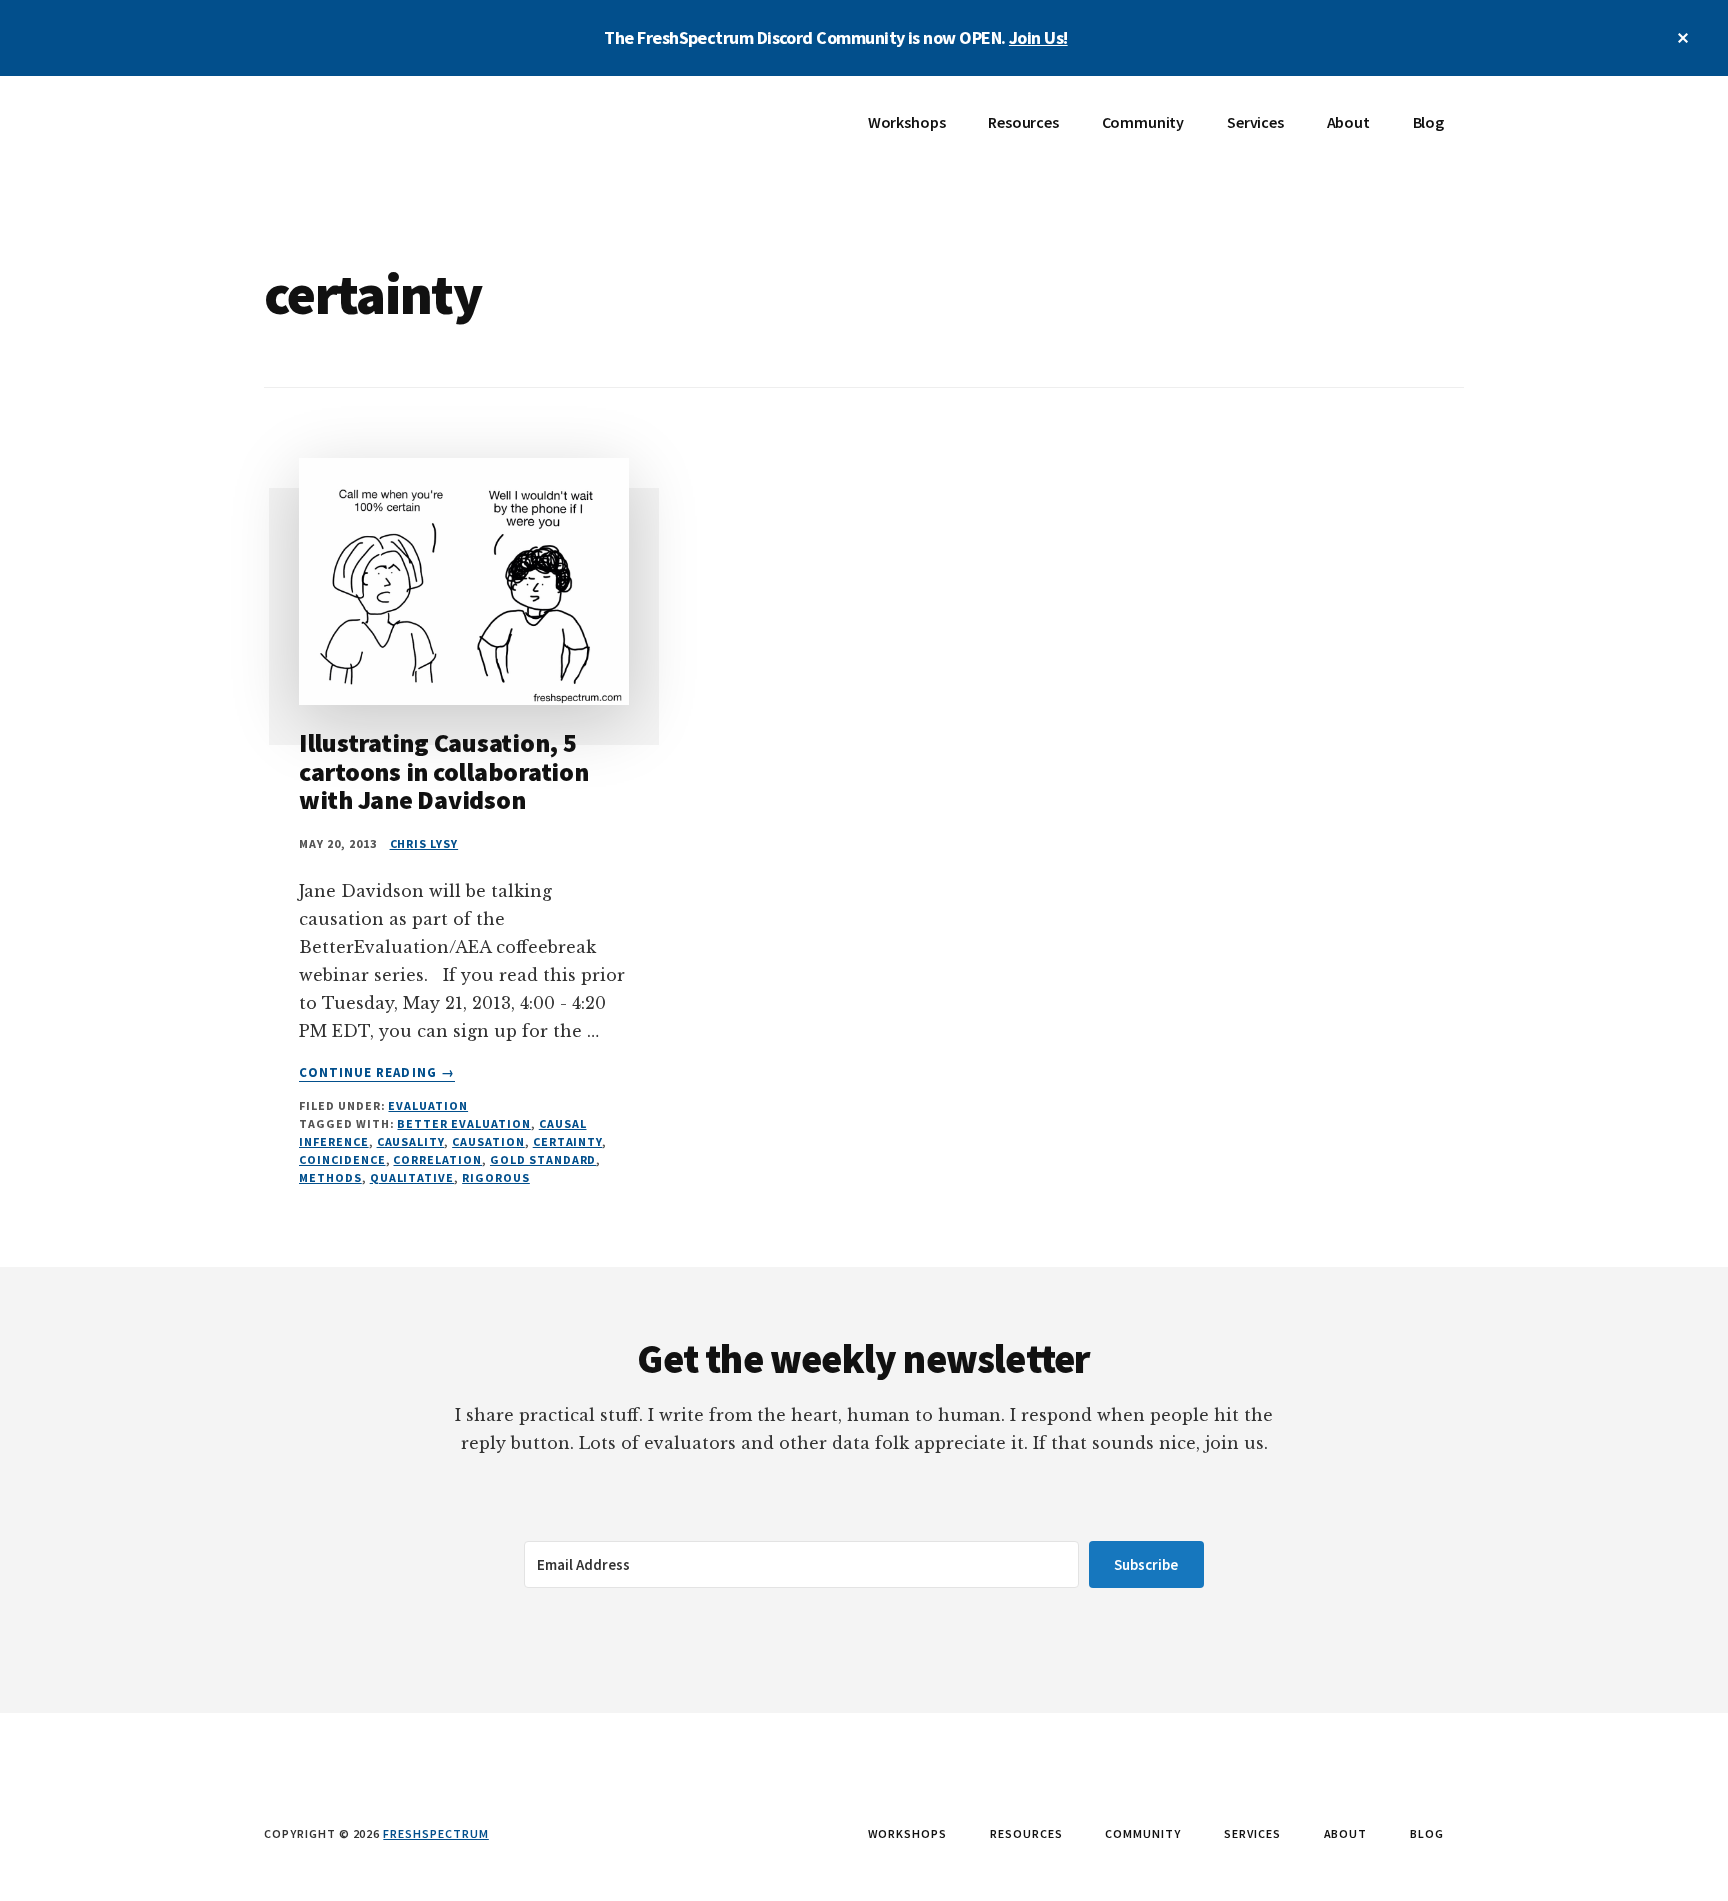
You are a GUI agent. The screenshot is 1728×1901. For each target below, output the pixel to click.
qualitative (412, 1177)
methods (330, 1177)
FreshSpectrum (414, 136)
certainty (568, 1141)
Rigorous (496, 1177)
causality (411, 1141)
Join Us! (1038, 37)
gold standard (543, 1159)
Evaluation (428, 1105)
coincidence (342, 1159)
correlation (437, 1159)
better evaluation (463, 1123)
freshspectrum (435, 1833)
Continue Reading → (377, 1073)
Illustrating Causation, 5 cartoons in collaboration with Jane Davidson (444, 771)
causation (488, 1141)
